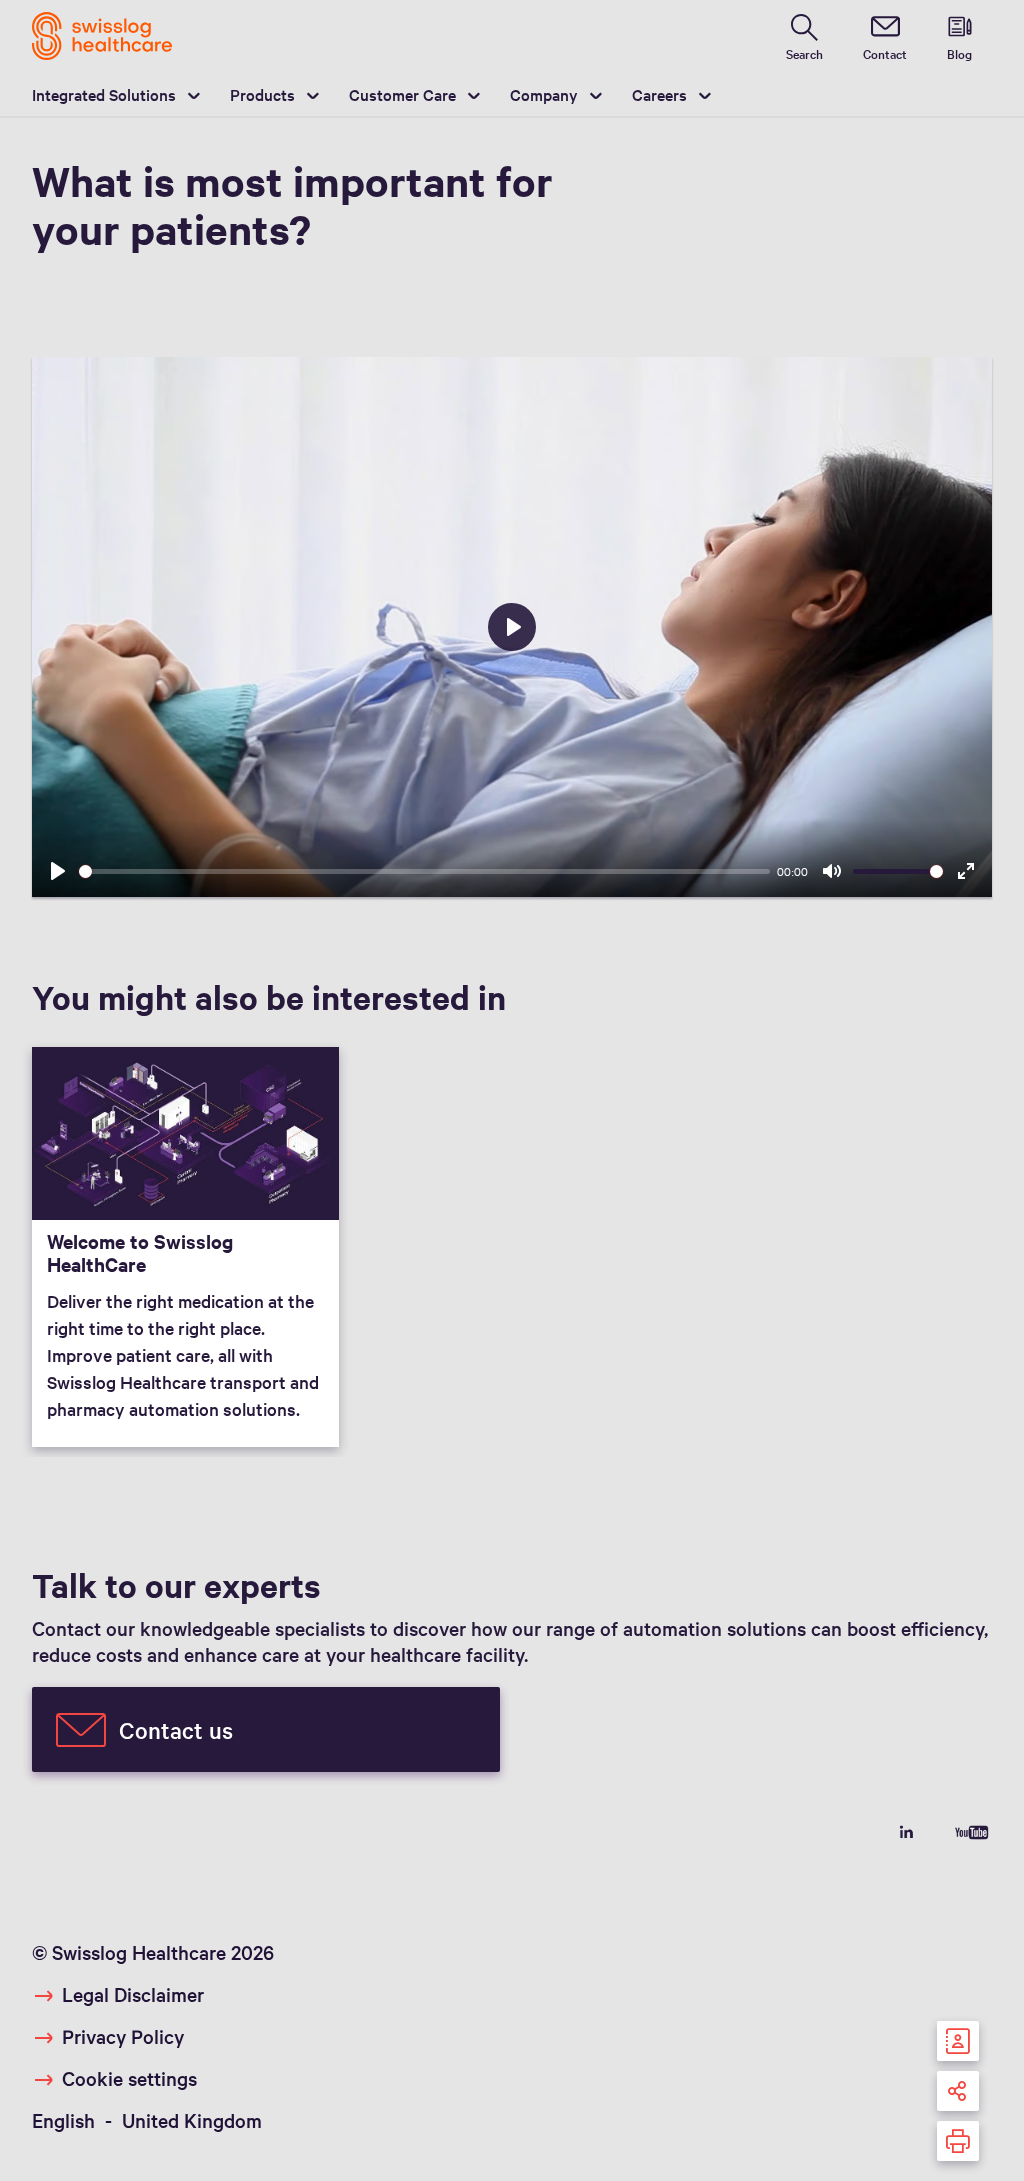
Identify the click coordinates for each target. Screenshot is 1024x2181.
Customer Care (402, 94)
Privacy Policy (123, 2036)
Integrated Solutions (104, 94)
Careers (659, 94)
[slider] (424, 871)
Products (262, 94)
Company (544, 94)
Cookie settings (129, 2078)
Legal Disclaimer (133, 1994)
